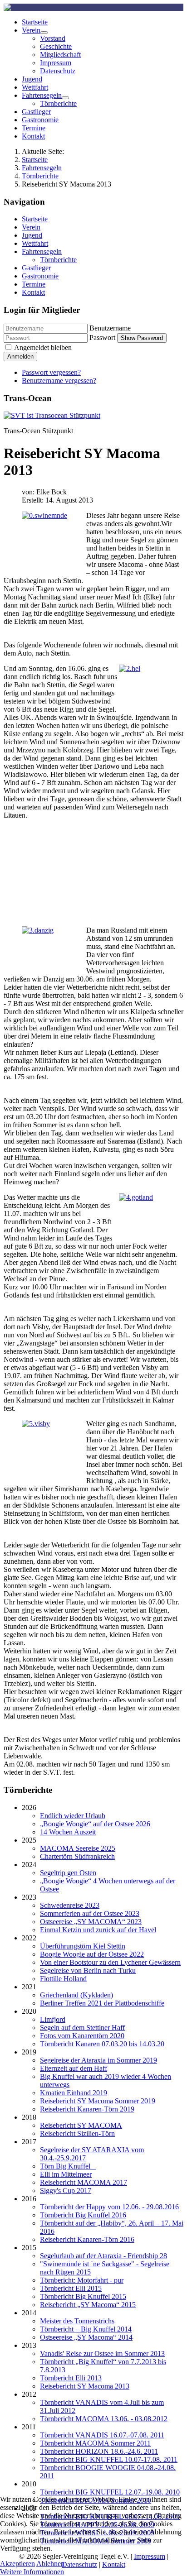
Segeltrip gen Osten (68, 1873)
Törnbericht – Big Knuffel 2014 (86, 2329)
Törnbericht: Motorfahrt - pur (82, 2280)
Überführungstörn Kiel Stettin (83, 1946)
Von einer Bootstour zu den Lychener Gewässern (110, 1962)
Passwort (102, 338)
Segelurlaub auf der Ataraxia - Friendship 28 (103, 2256)
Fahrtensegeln (42, 95)
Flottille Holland (63, 1979)
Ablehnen (50, 2564)
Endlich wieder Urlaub (73, 1816)
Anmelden (20, 357)
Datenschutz (58, 71)
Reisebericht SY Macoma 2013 (85, 2386)
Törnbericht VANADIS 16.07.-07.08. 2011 (102, 2435)
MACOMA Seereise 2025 (78, 1848)
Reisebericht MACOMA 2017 (84, 2182)
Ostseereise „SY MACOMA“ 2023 (91, 1922)
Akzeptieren (17, 2564)
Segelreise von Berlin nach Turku (88, 1970)
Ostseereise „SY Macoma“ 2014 (86, 2337)
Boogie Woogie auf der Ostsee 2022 (92, 1954)
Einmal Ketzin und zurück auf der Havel (98, 1930)
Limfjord (53, 2019)
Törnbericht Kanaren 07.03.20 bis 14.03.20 (102, 2044)
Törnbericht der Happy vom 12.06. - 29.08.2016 (109, 2207)
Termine (34, 128)
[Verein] (44, 33)
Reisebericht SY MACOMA (81, 2125)
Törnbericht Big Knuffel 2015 (83, 2296)
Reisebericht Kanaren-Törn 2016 (87, 2239)
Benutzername (110, 328)
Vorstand (53, 38)
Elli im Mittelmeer (66, 2174)
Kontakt (33, 136)
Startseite (35, 22)
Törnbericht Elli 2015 (71, 2288)
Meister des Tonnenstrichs (77, 2321)
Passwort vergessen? (51, 372)
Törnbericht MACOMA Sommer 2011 (95, 2443)
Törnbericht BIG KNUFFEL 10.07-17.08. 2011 (109, 2459)
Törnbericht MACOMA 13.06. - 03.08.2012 (104, 2419)
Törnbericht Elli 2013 (71, 2378)
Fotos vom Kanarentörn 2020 (82, 2036)
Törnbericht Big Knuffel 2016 (83, 2215)
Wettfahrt (35, 87)
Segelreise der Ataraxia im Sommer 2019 (98, 2060)
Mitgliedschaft (60, 55)
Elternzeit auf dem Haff (74, 2068)
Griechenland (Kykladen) (76, 1995)
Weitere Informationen (32, 2572)
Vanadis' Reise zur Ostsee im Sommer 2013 (102, 2353)
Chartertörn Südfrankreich (77, 1856)
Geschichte (56, 46)
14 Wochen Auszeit (68, 1832)
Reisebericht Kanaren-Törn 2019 (87, 2109)
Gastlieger (36, 112)
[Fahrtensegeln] (65, 98)
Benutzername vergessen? (59, 381)
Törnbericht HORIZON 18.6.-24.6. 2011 (99, 2451)
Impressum (56, 63)
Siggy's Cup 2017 (66, 2191)
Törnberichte (58, 103)
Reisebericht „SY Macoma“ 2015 (88, 2305)
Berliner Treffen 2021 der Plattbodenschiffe (102, 2003)
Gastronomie (40, 120)
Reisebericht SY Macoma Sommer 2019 (98, 2101)
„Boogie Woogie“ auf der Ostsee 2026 (95, 1824)
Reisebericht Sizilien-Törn (77, 2133)
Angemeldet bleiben (43, 347)
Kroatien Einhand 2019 (74, 2093)
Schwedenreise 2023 (70, 1905)
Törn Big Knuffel (68, 2166)
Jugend (32, 79)
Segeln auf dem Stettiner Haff (82, 2028)
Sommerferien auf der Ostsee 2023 (90, 1913)
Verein (31, 30)
